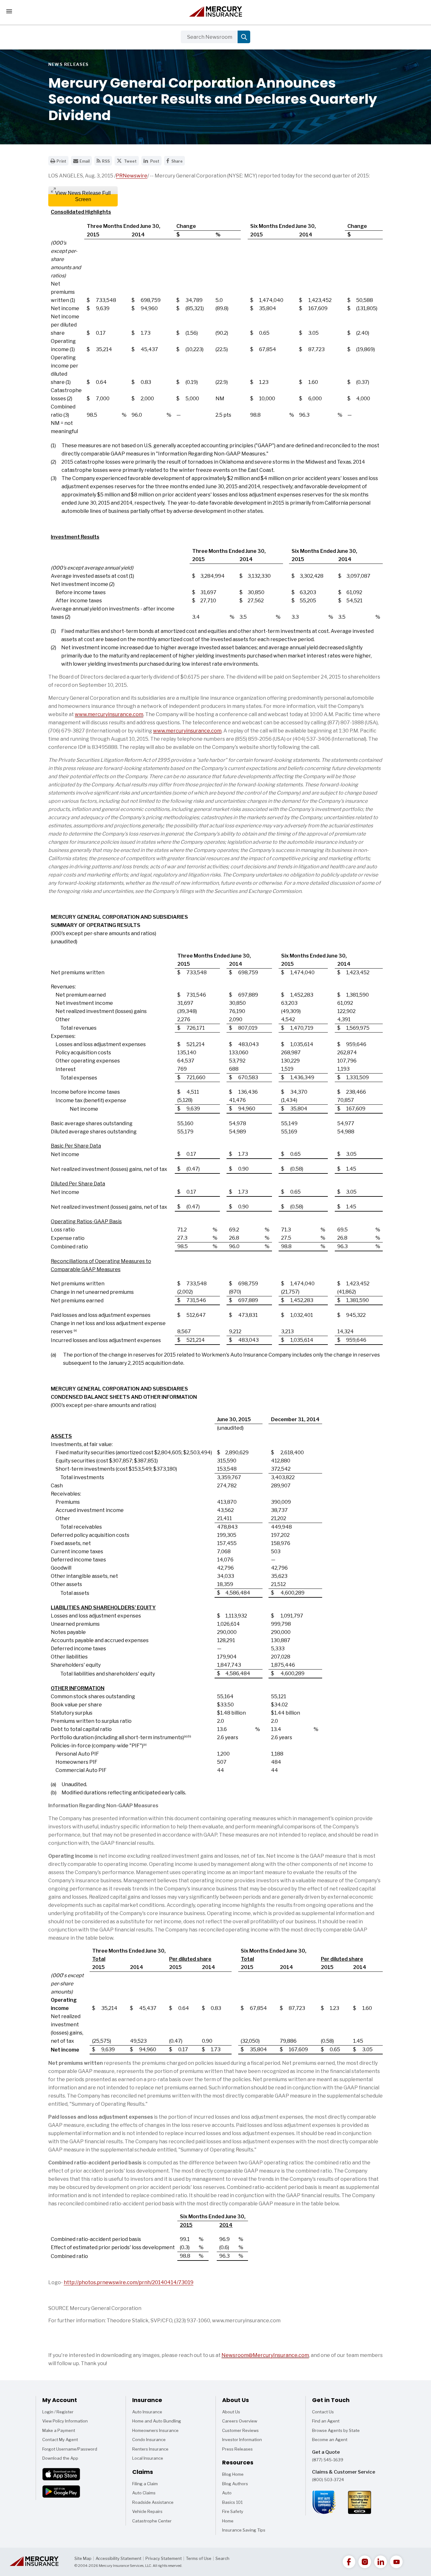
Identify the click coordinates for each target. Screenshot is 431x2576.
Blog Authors (235, 2485)
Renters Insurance (150, 2449)
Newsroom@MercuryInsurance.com (265, 2355)
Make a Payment (59, 2430)
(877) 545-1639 (328, 2460)
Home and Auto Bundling (157, 2421)
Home (230, 2522)
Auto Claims (144, 2493)
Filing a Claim (145, 2484)
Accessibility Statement (118, 2558)
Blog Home (233, 2475)
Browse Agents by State (336, 2430)
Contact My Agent (60, 2440)
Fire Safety (233, 2513)
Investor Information (242, 2440)
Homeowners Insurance (155, 2430)
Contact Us (323, 2412)
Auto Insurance (147, 2412)
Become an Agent (330, 2440)
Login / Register (58, 2412)
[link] (349, 2562)
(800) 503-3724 (328, 2480)
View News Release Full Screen (83, 196)
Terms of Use (199, 2558)
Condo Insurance (149, 2440)
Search (222, 2558)
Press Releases (237, 2449)
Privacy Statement (164, 2558)
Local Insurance (148, 2458)
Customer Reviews (240, 2430)
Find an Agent (326, 2421)
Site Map (83, 2558)
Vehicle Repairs (147, 2511)
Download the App (60, 2458)
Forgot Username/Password (70, 2449)
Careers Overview (240, 2421)
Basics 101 (232, 2504)
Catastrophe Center (152, 2521)
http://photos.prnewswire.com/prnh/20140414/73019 (129, 2282)
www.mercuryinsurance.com (109, 714)
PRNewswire (132, 176)
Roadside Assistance (153, 2502)
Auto (230, 2494)
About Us (231, 2412)
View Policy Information (65, 2421)
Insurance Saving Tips (244, 2531)
